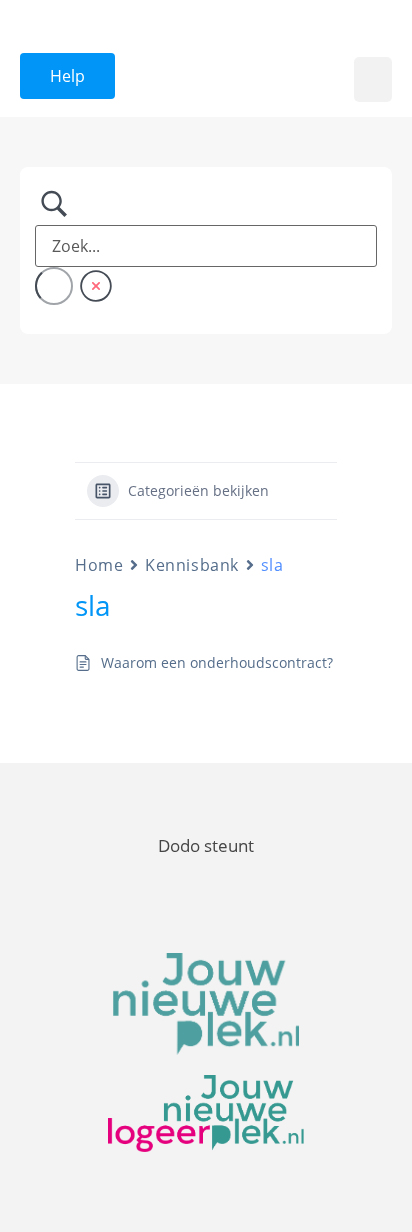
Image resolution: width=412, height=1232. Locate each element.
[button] (373, 79)
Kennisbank (192, 565)
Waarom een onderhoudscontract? (217, 662)
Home (99, 565)
